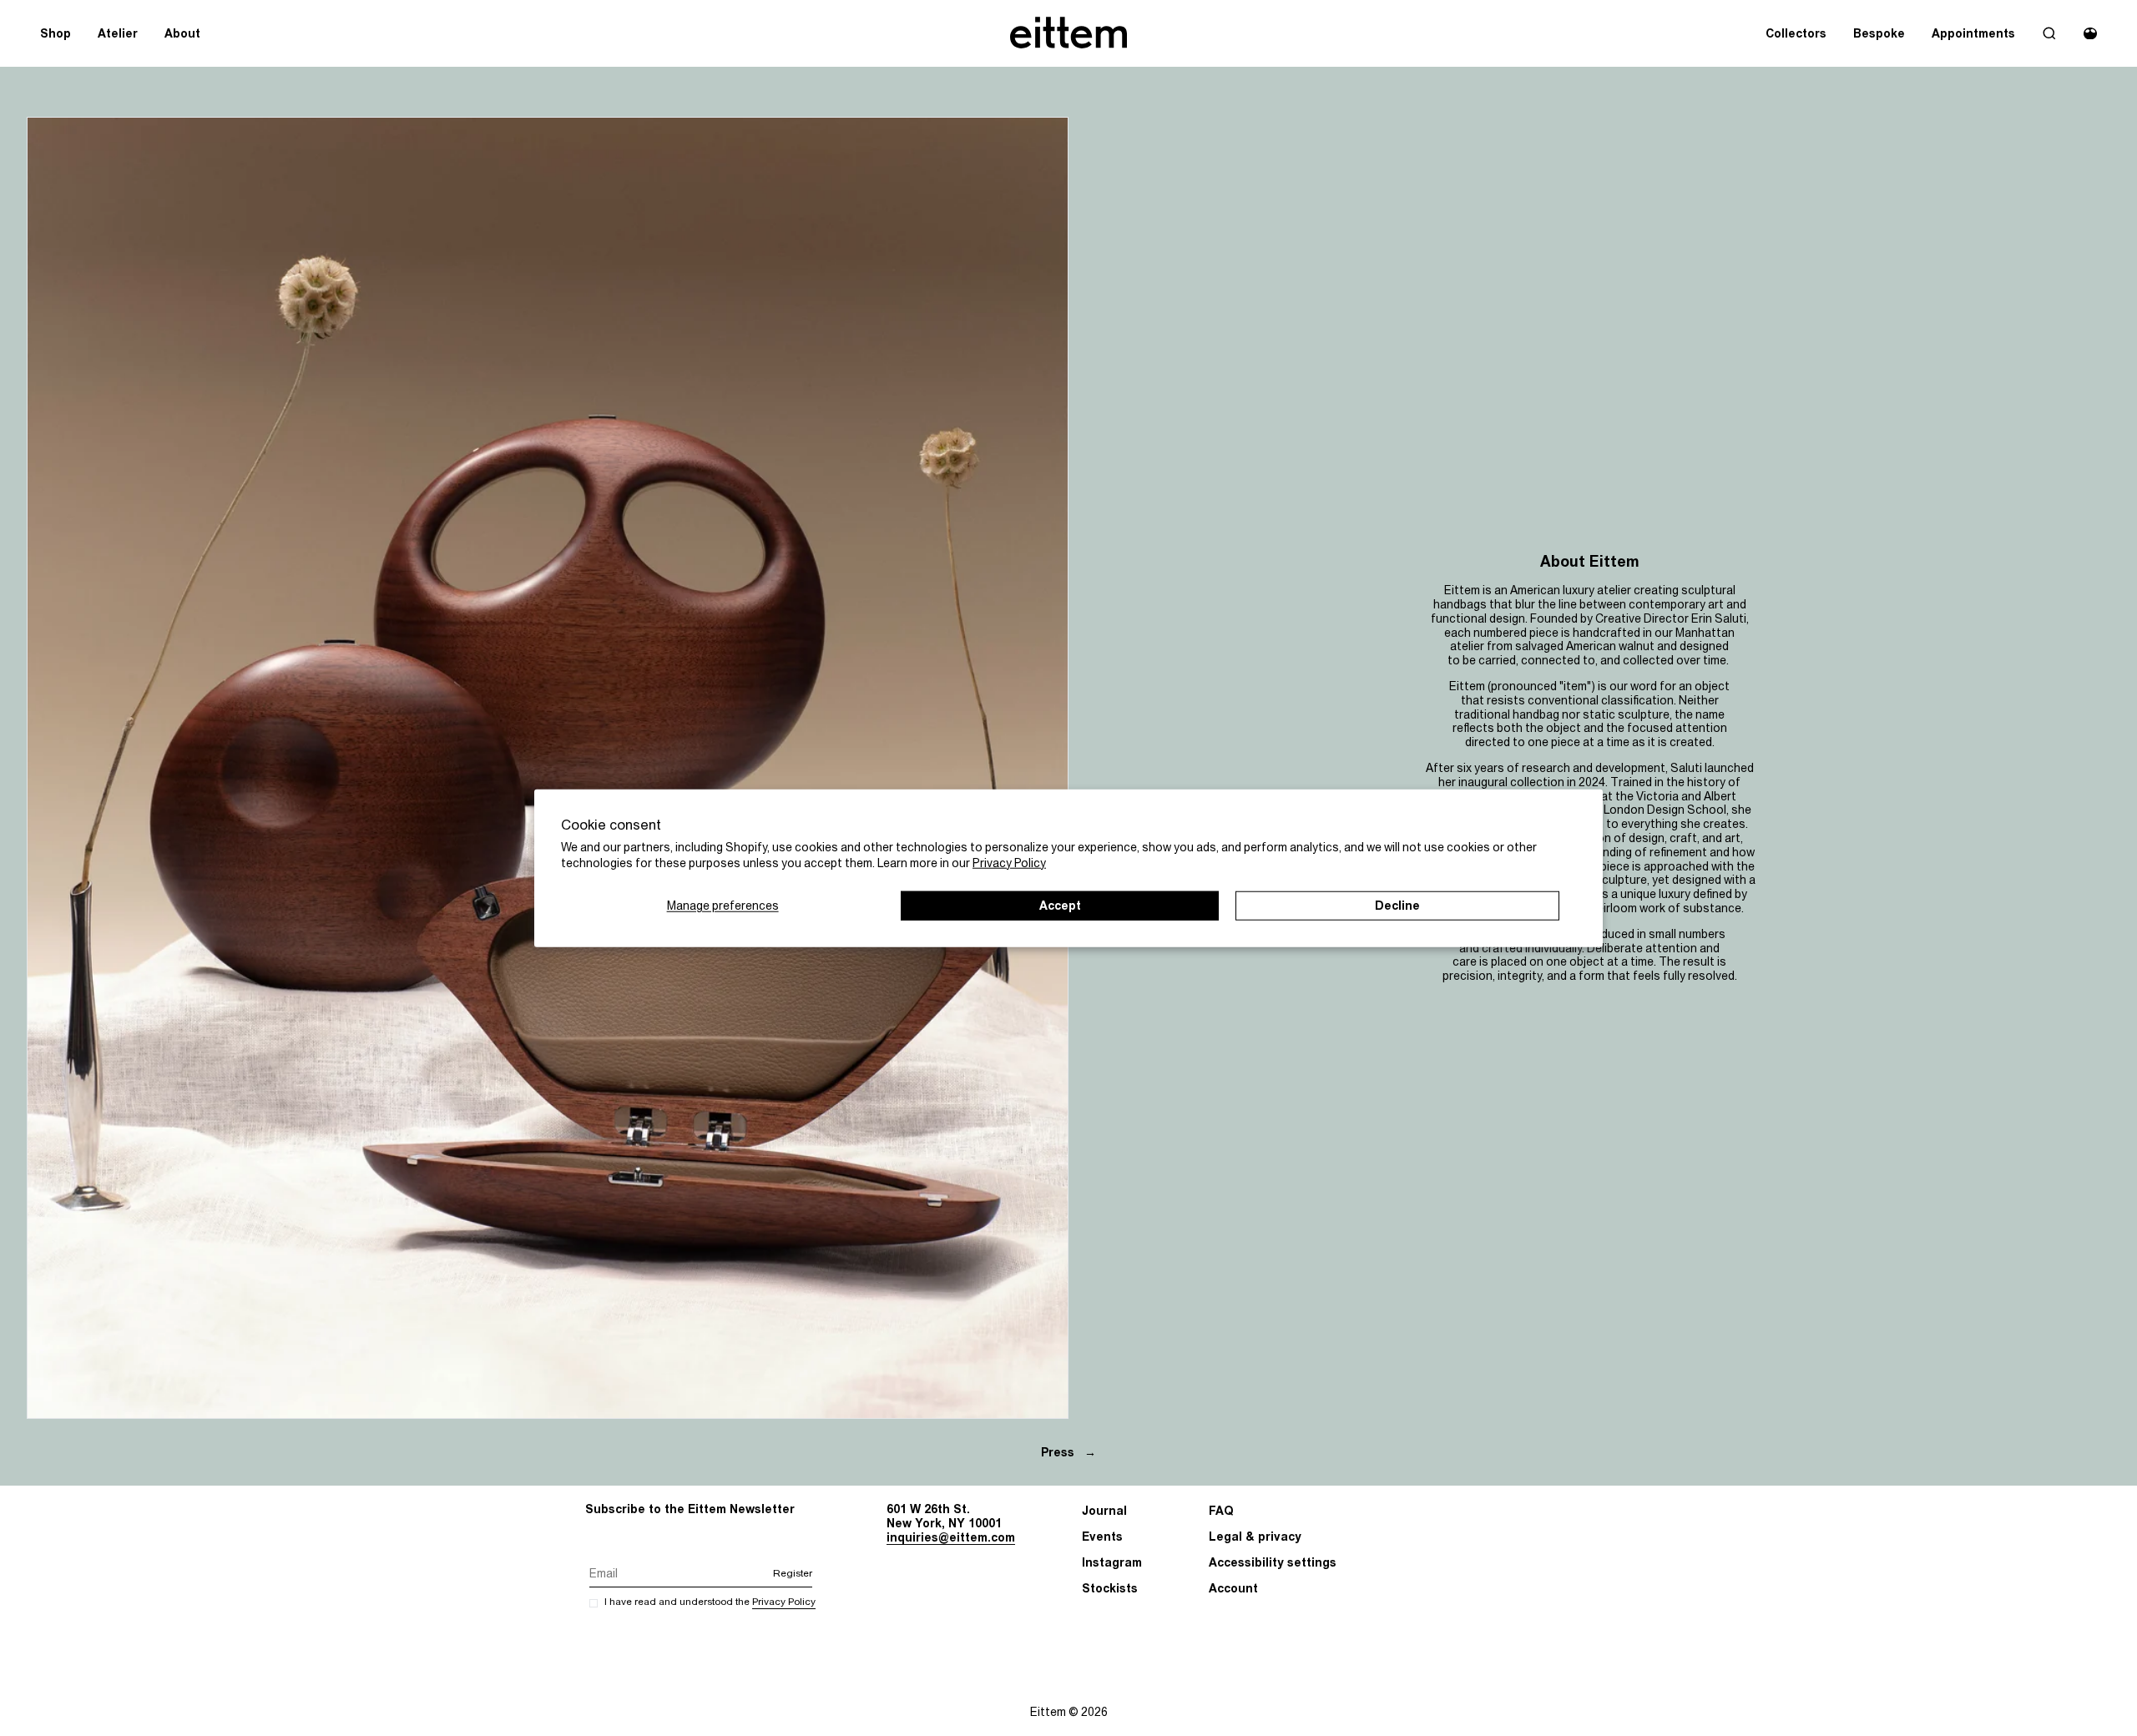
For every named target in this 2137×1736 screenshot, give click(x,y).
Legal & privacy (1255, 1537)
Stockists (1110, 1588)
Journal (1104, 1511)
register (793, 1574)
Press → (1068, 1452)
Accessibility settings (1273, 1562)
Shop (56, 33)
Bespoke (1879, 33)
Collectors (1796, 33)
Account (1233, 1588)
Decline (1397, 905)
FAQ (1221, 1511)
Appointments (1973, 33)
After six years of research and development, (1547, 768)
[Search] (2049, 33)
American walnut (1610, 646)
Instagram (1112, 1562)
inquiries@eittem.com (951, 1537)
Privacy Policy (1009, 862)
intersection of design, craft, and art (1642, 838)
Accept (1060, 905)
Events (1102, 1537)
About (182, 33)
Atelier (118, 33)
